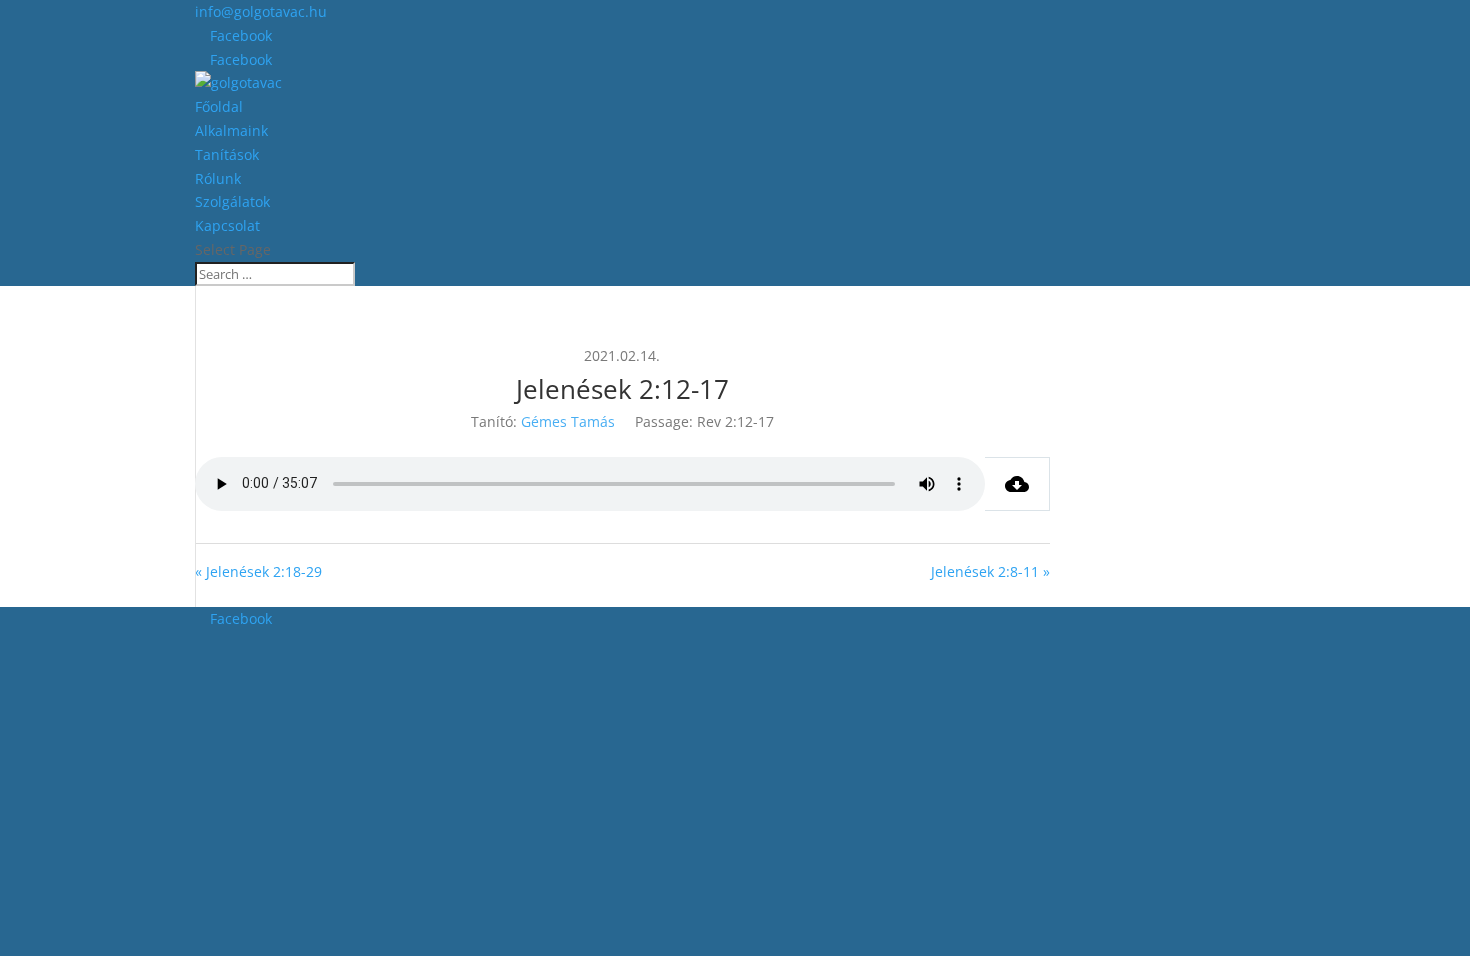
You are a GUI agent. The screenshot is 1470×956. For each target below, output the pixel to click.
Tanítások (227, 154)
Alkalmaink (231, 130)
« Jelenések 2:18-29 (258, 571)
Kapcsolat (227, 225)
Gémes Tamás (568, 421)
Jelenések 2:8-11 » (990, 571)
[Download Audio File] (1017, 484)
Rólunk (218, 178)
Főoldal (219, 106)
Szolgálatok (232, 201)
